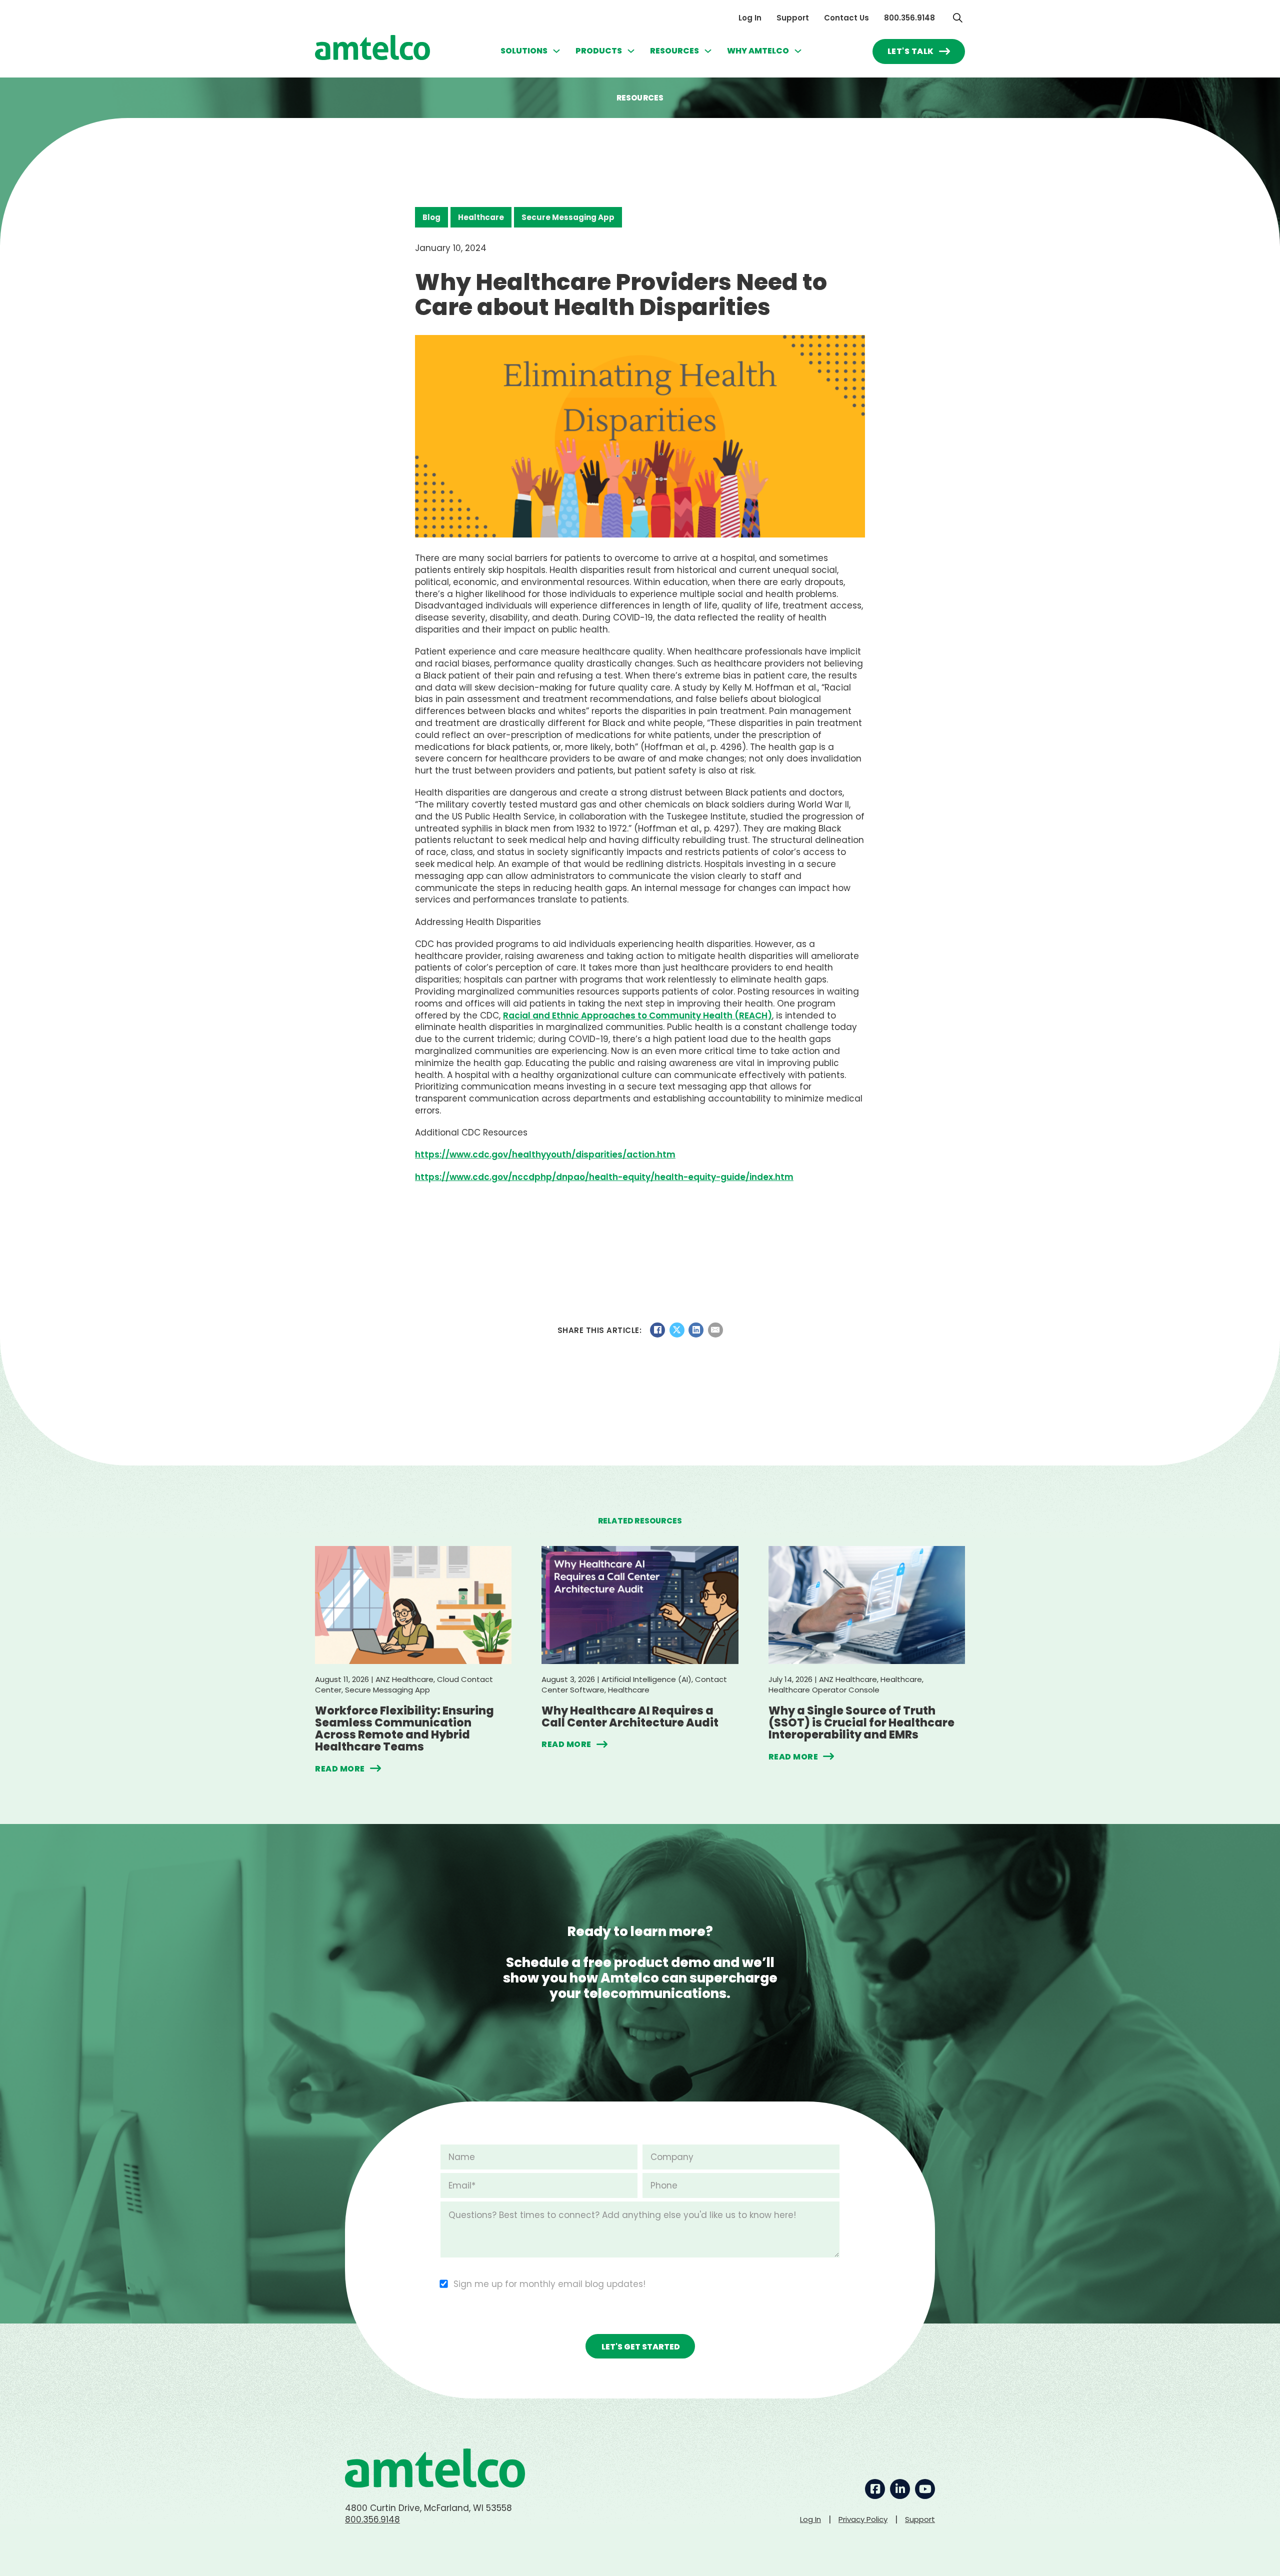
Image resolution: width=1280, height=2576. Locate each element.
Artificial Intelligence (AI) (646, 1679)
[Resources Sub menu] (708, 51)
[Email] (715, 1330)
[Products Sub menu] (631, 51)
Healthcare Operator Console (824, 1690)
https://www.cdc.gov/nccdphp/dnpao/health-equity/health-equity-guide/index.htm (604, 1177)
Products (599, 51)
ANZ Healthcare (404, 1679)
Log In (750, 18)
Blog (431, 217)
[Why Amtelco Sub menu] (798, 51)
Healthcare (481, 217)
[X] (677, 1330)
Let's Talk (911, 51)
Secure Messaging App (568, 217)
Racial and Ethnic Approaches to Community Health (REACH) (637, 1015)
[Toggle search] (957, 17)
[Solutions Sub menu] (556, 51)
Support (793, 18)
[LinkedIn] (696, 1330)
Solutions (524, 51)
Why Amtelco (758, 51)
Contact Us (846, 18)
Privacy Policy (863, 2519)
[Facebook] (657, 1330)
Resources (674, 51)
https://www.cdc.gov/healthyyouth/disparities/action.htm (545, 1154)
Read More (340, 1768)
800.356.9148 (909, 18)
